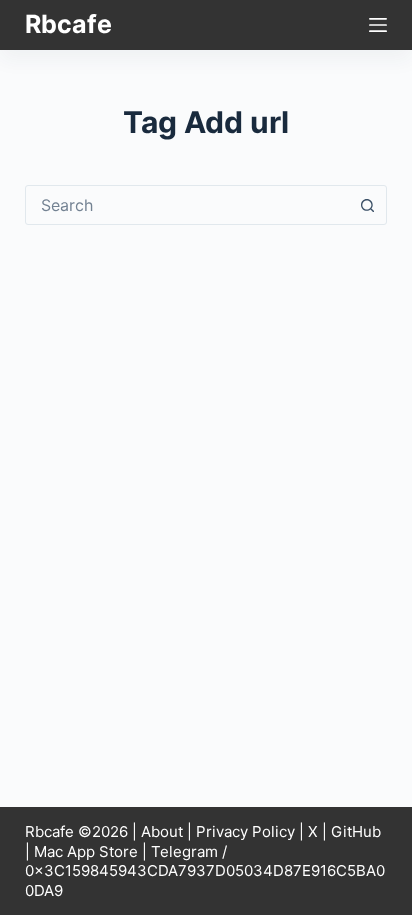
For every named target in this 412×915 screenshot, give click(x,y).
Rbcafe (68, 24)
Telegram (184, 851)
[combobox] (187, 205)
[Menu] (378, 25)
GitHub (356, 831)
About (162, 831)
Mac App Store (86, 851)
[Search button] (367, 205)
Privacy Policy (245, 831)
